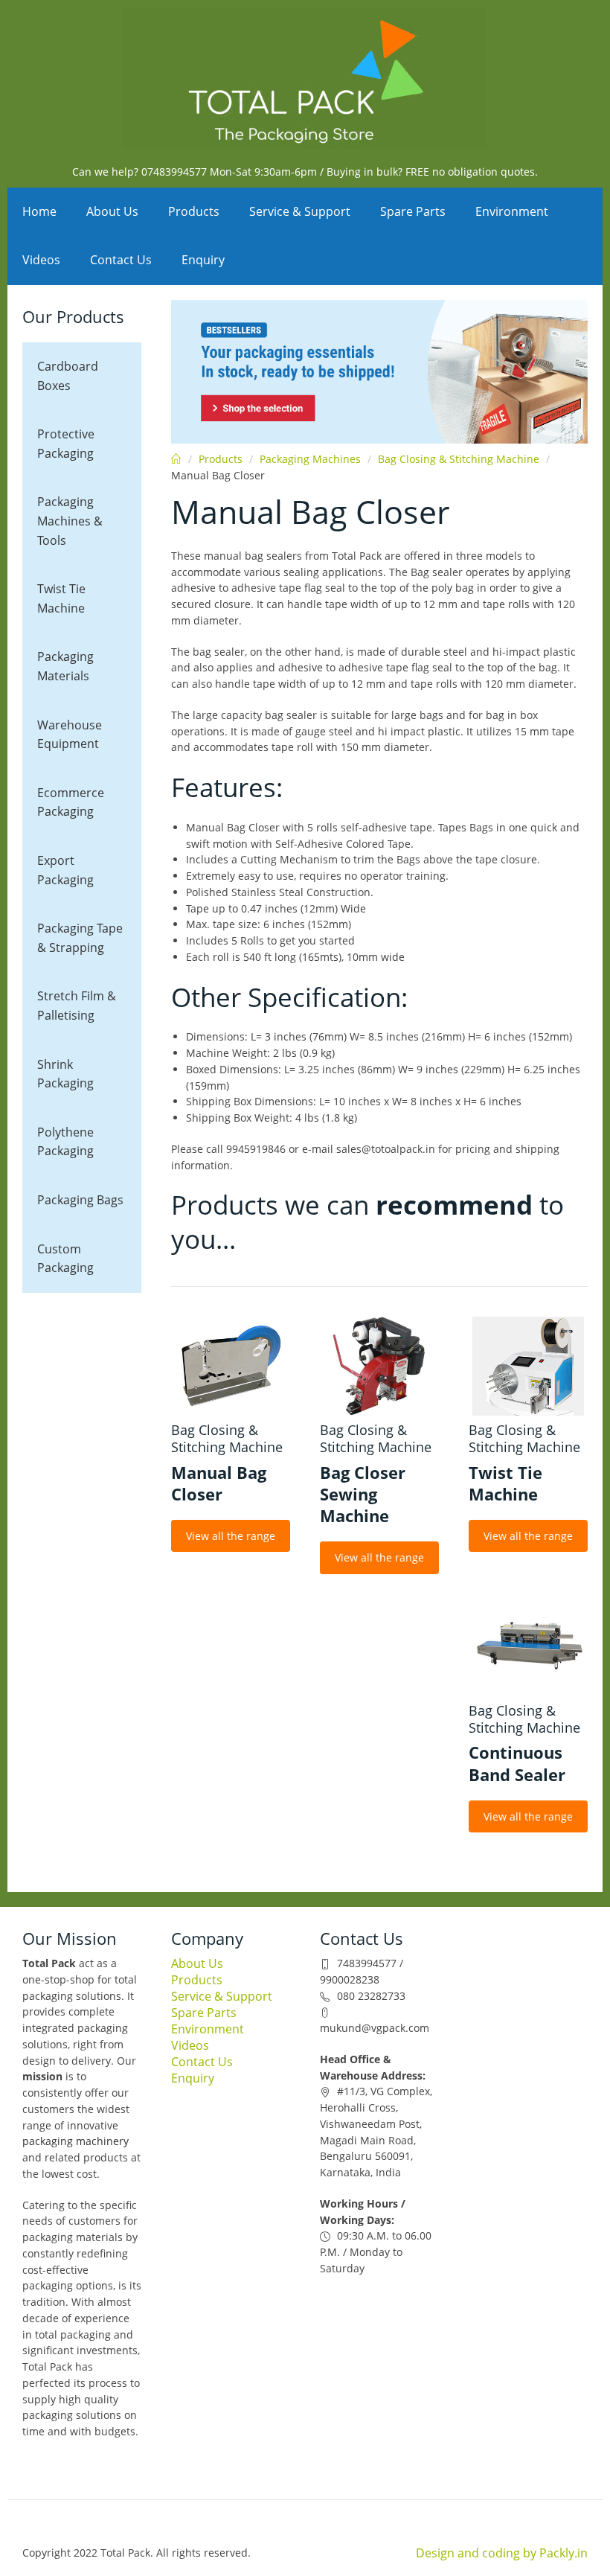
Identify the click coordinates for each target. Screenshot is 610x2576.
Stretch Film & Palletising (77, 1006)
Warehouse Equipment (70, 735)
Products (194, 211)
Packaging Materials (65, 666)
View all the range (231, 1536)
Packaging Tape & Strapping (80, 938)
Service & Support (300, 211)
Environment (512, 211)
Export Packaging (65, 870)
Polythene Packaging (65, 1142)
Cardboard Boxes (68, 376)
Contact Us (121, 260)
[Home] (305, 78)
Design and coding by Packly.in (502, 2553)
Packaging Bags (80, 1200)
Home (39, 211)
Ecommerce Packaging (71, 802)
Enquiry (203, 260)
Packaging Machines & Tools (70, 521)
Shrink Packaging (65, 1074)
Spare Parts (413, 211)
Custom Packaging (65, 1259)
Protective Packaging (66, 444)
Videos (41, 260)
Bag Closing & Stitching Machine (459, 459)
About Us (112, 211)
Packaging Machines (310, 459)
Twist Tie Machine (61, 598)
